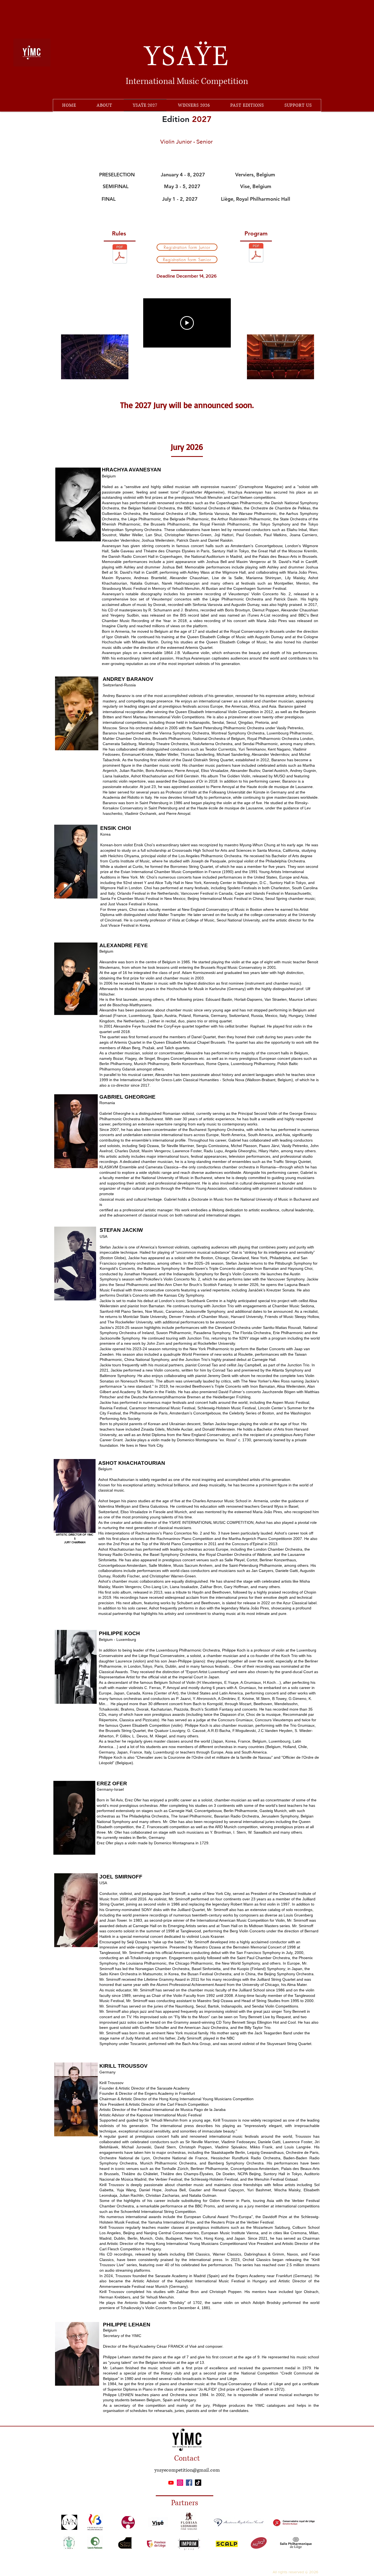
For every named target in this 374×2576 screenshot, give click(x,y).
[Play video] (187, 323)
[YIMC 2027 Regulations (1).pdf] (120, 255)
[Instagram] (180, 2483)
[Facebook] (189, 2483)
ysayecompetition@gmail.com (187, 2470)
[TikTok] (198, 2483)
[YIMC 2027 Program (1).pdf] (256, 253)
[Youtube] (171, 2483)
